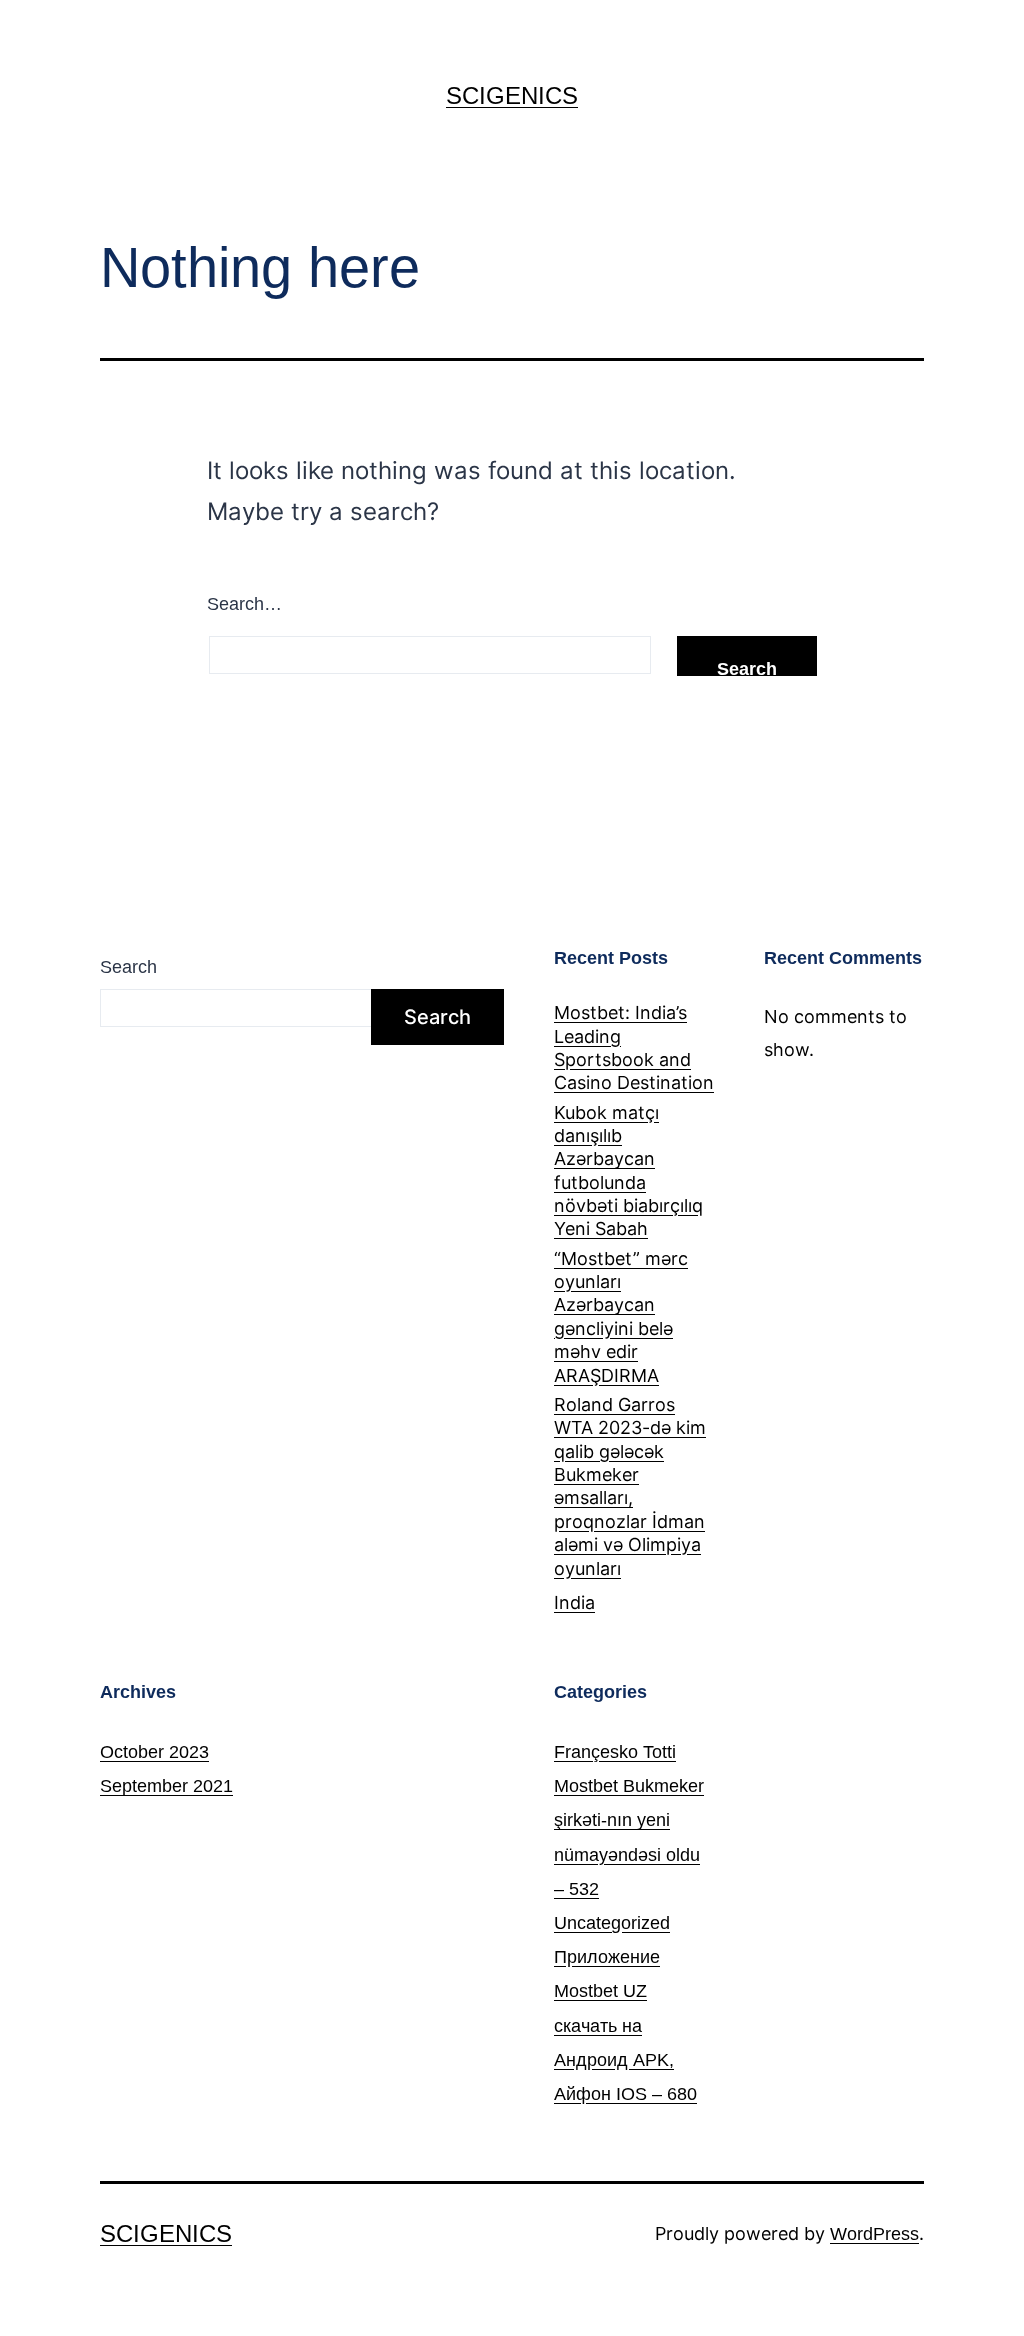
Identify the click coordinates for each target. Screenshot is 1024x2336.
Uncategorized (612, 1923)
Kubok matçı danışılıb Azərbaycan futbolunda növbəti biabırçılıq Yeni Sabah (628, 1171)
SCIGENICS (512, 95)
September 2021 (166, 1786)
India (574, 1602)
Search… (244, 604)
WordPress (874, 2234)
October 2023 (154, 1752)
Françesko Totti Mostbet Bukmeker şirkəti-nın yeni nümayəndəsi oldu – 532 (629, 1820)
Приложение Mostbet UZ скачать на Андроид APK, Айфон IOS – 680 (625, 2025)
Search (128, 967)
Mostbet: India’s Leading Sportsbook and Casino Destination (634, 1047)
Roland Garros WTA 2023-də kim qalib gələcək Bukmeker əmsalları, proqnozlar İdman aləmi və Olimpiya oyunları (630, 1486)
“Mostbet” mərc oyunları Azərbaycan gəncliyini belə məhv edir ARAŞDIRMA (621, 1317)
